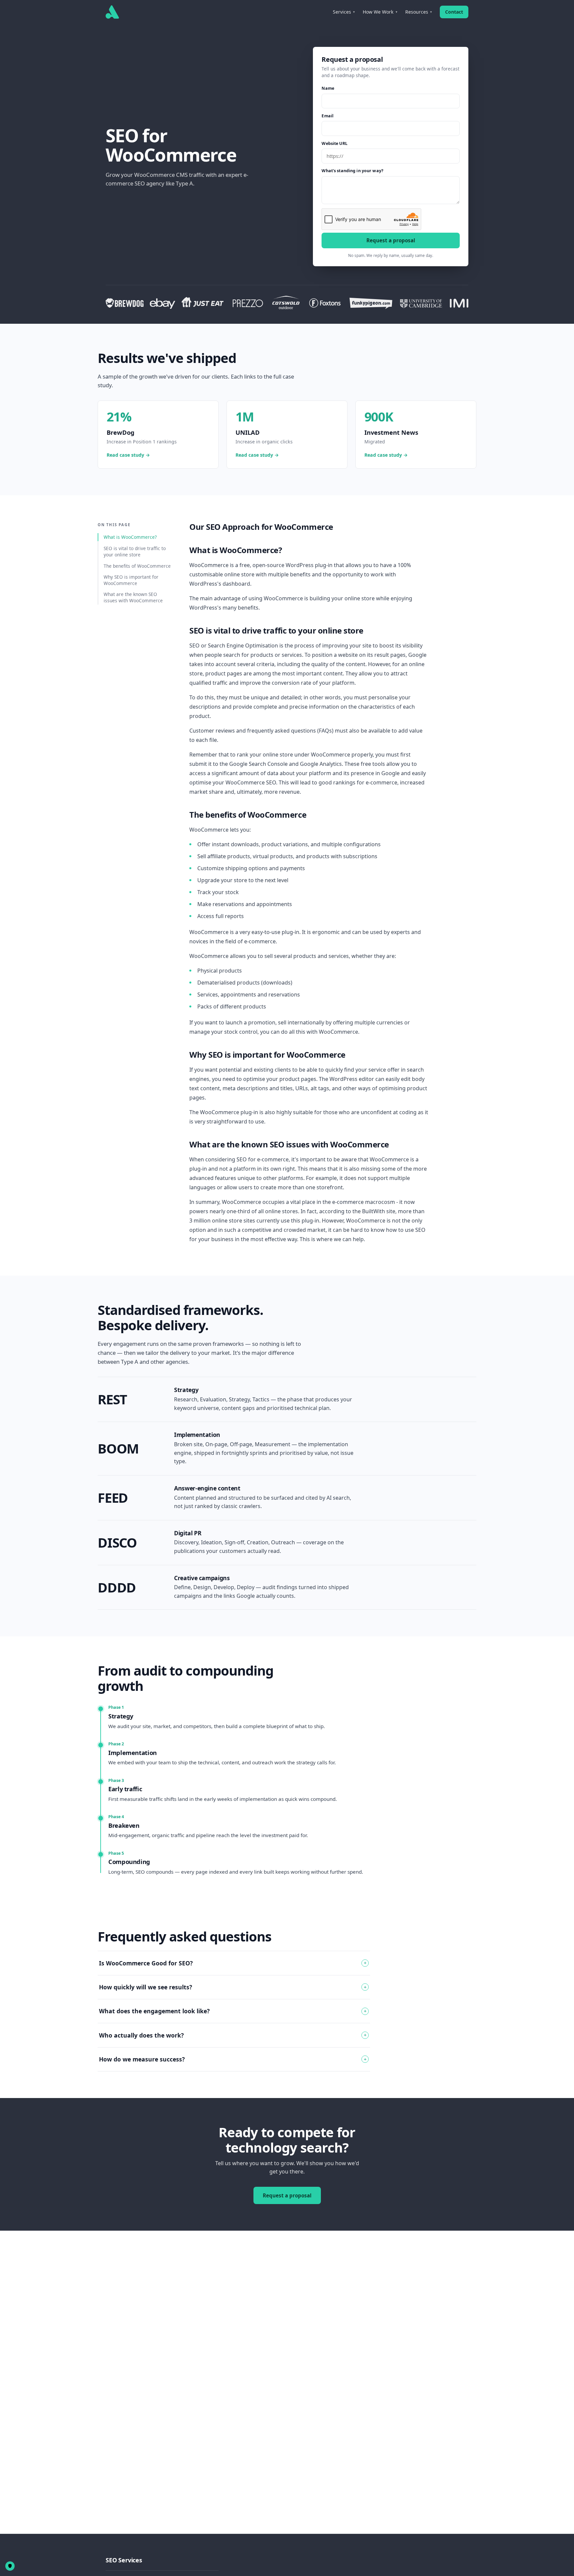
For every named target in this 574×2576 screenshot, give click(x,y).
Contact (454, 12)
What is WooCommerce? (130, 537)
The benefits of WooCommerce (137, 566)
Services (344, 12)
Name (328, 88)
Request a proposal (391, 240)
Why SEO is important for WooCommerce (131, 580)
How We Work (380, 12)
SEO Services (124, 2560)
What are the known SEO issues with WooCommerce (133, 597)
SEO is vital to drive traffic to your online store (135, 551)
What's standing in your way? (352, 171)
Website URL (334, 143)
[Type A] (112, 12)
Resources (419, 12)
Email (328, 116)
